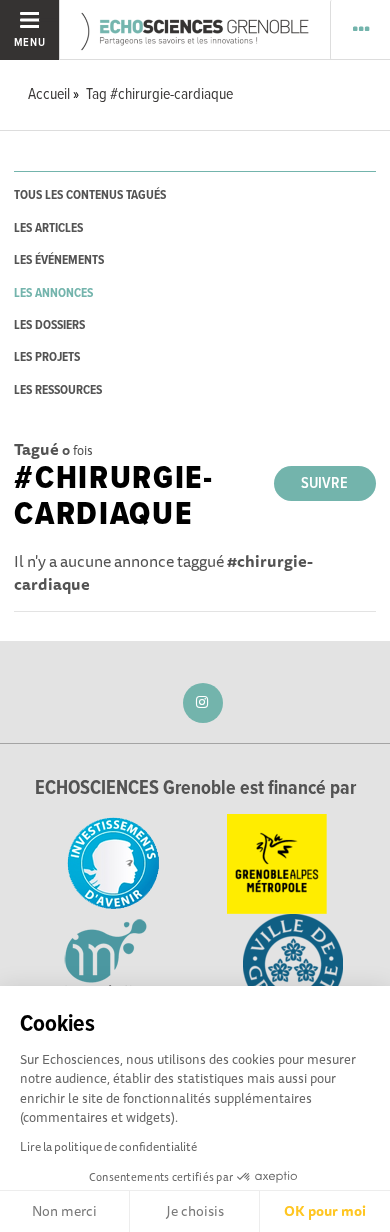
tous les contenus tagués (90, 195)
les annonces (53, 293)
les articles (48, 228)
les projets (47, 357)
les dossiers (49, 325)
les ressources (58, 390)
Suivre (324, 483)
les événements (59, 260)
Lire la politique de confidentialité (108, 1146)
